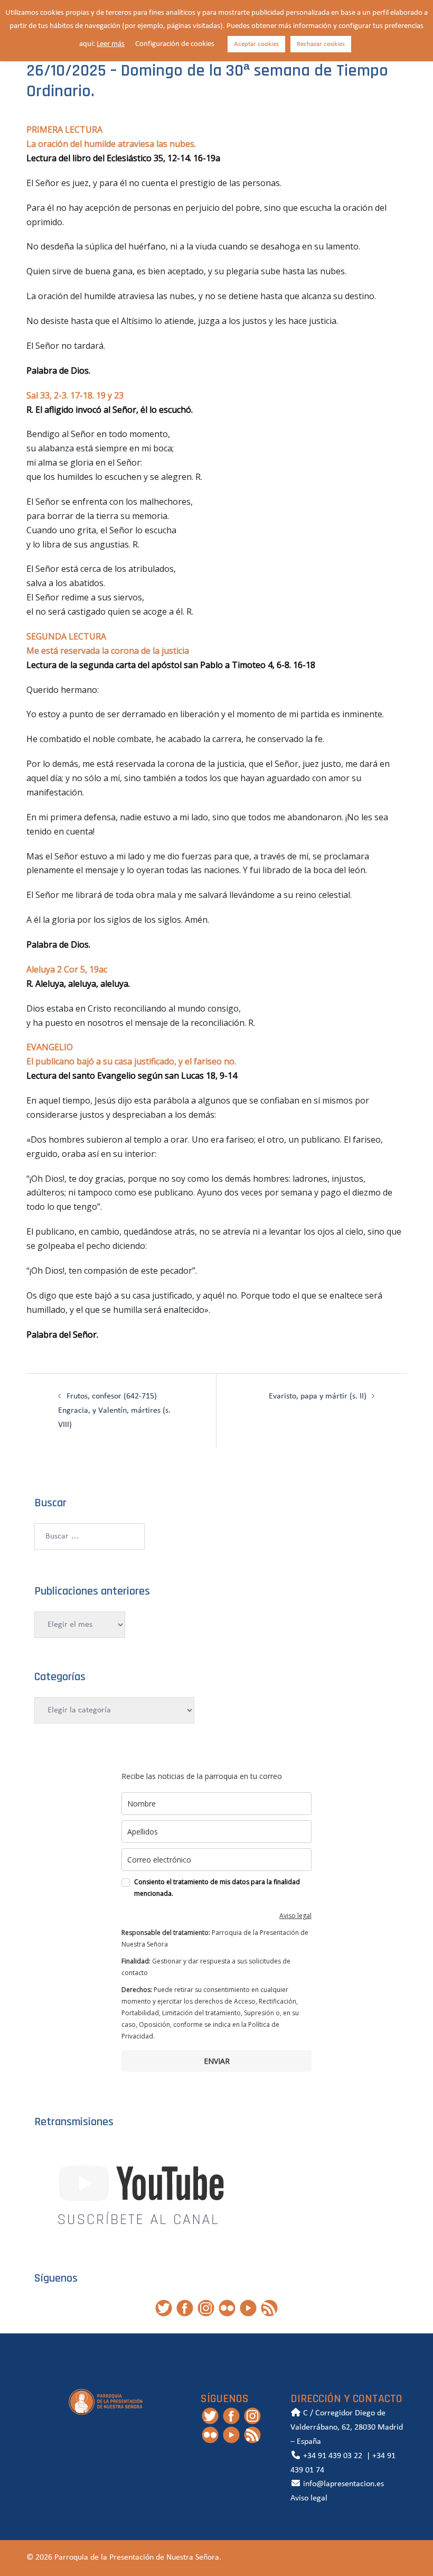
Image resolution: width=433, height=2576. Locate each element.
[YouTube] (248, 2308)
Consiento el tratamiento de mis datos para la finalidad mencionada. (217, 1888)
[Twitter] (164, 2308)
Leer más (111, 44)
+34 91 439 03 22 (332, 2456)
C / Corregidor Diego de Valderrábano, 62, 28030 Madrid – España (347, 2427)
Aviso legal (295, 1916)
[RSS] (269, 2308)
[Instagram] (206, 2308)
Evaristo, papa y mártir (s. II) (318, 1396)
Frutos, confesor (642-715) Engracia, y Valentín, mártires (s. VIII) (114, 1411)
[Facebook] (185, 2308)
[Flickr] (227, 2308)
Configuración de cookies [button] (175, 44)
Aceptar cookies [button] (256, 44)
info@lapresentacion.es (342, 2484)
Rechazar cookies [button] (321, 44)
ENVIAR (217, 2061)
